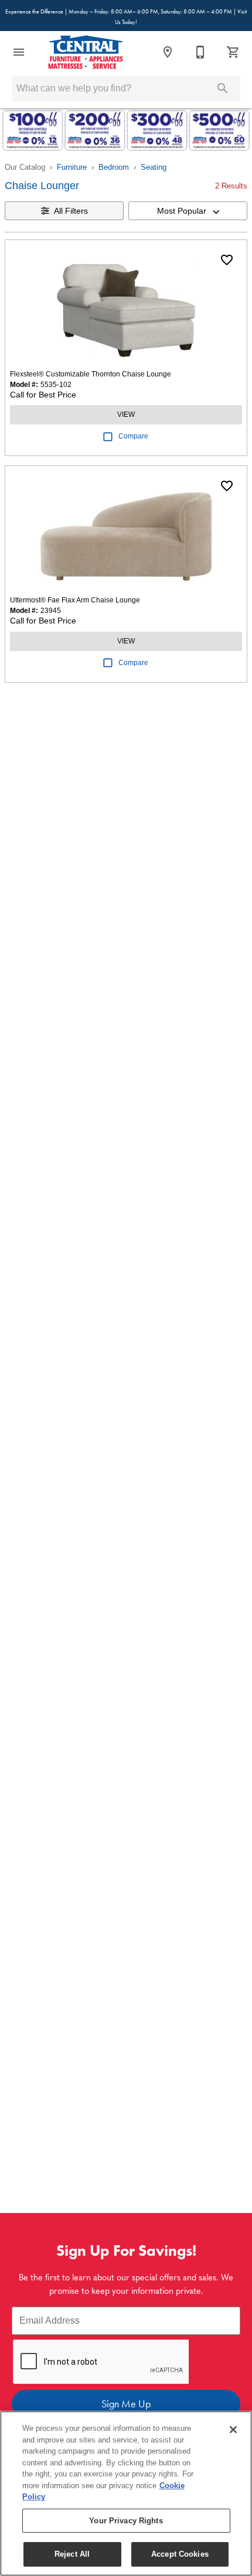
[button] (19, 52)
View (126, 415)
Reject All (72, 2554)
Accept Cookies (180, 2554)
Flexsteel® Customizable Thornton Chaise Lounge (91, 374)
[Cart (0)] (233, 52)
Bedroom (114, 167)
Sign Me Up (126, 2404)
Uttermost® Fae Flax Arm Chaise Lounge (75, 600)
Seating (154, 167)
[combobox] (188, 211)
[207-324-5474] (200, 52)
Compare (133, 436)
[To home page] (86, 52)
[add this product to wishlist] (227, 260)
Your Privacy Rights (126, 2521)
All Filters (71, 211)
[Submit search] (223, 88)
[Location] (168, 52)
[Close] (233, 2430)
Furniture (72, 167)
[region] (126, 2493)
